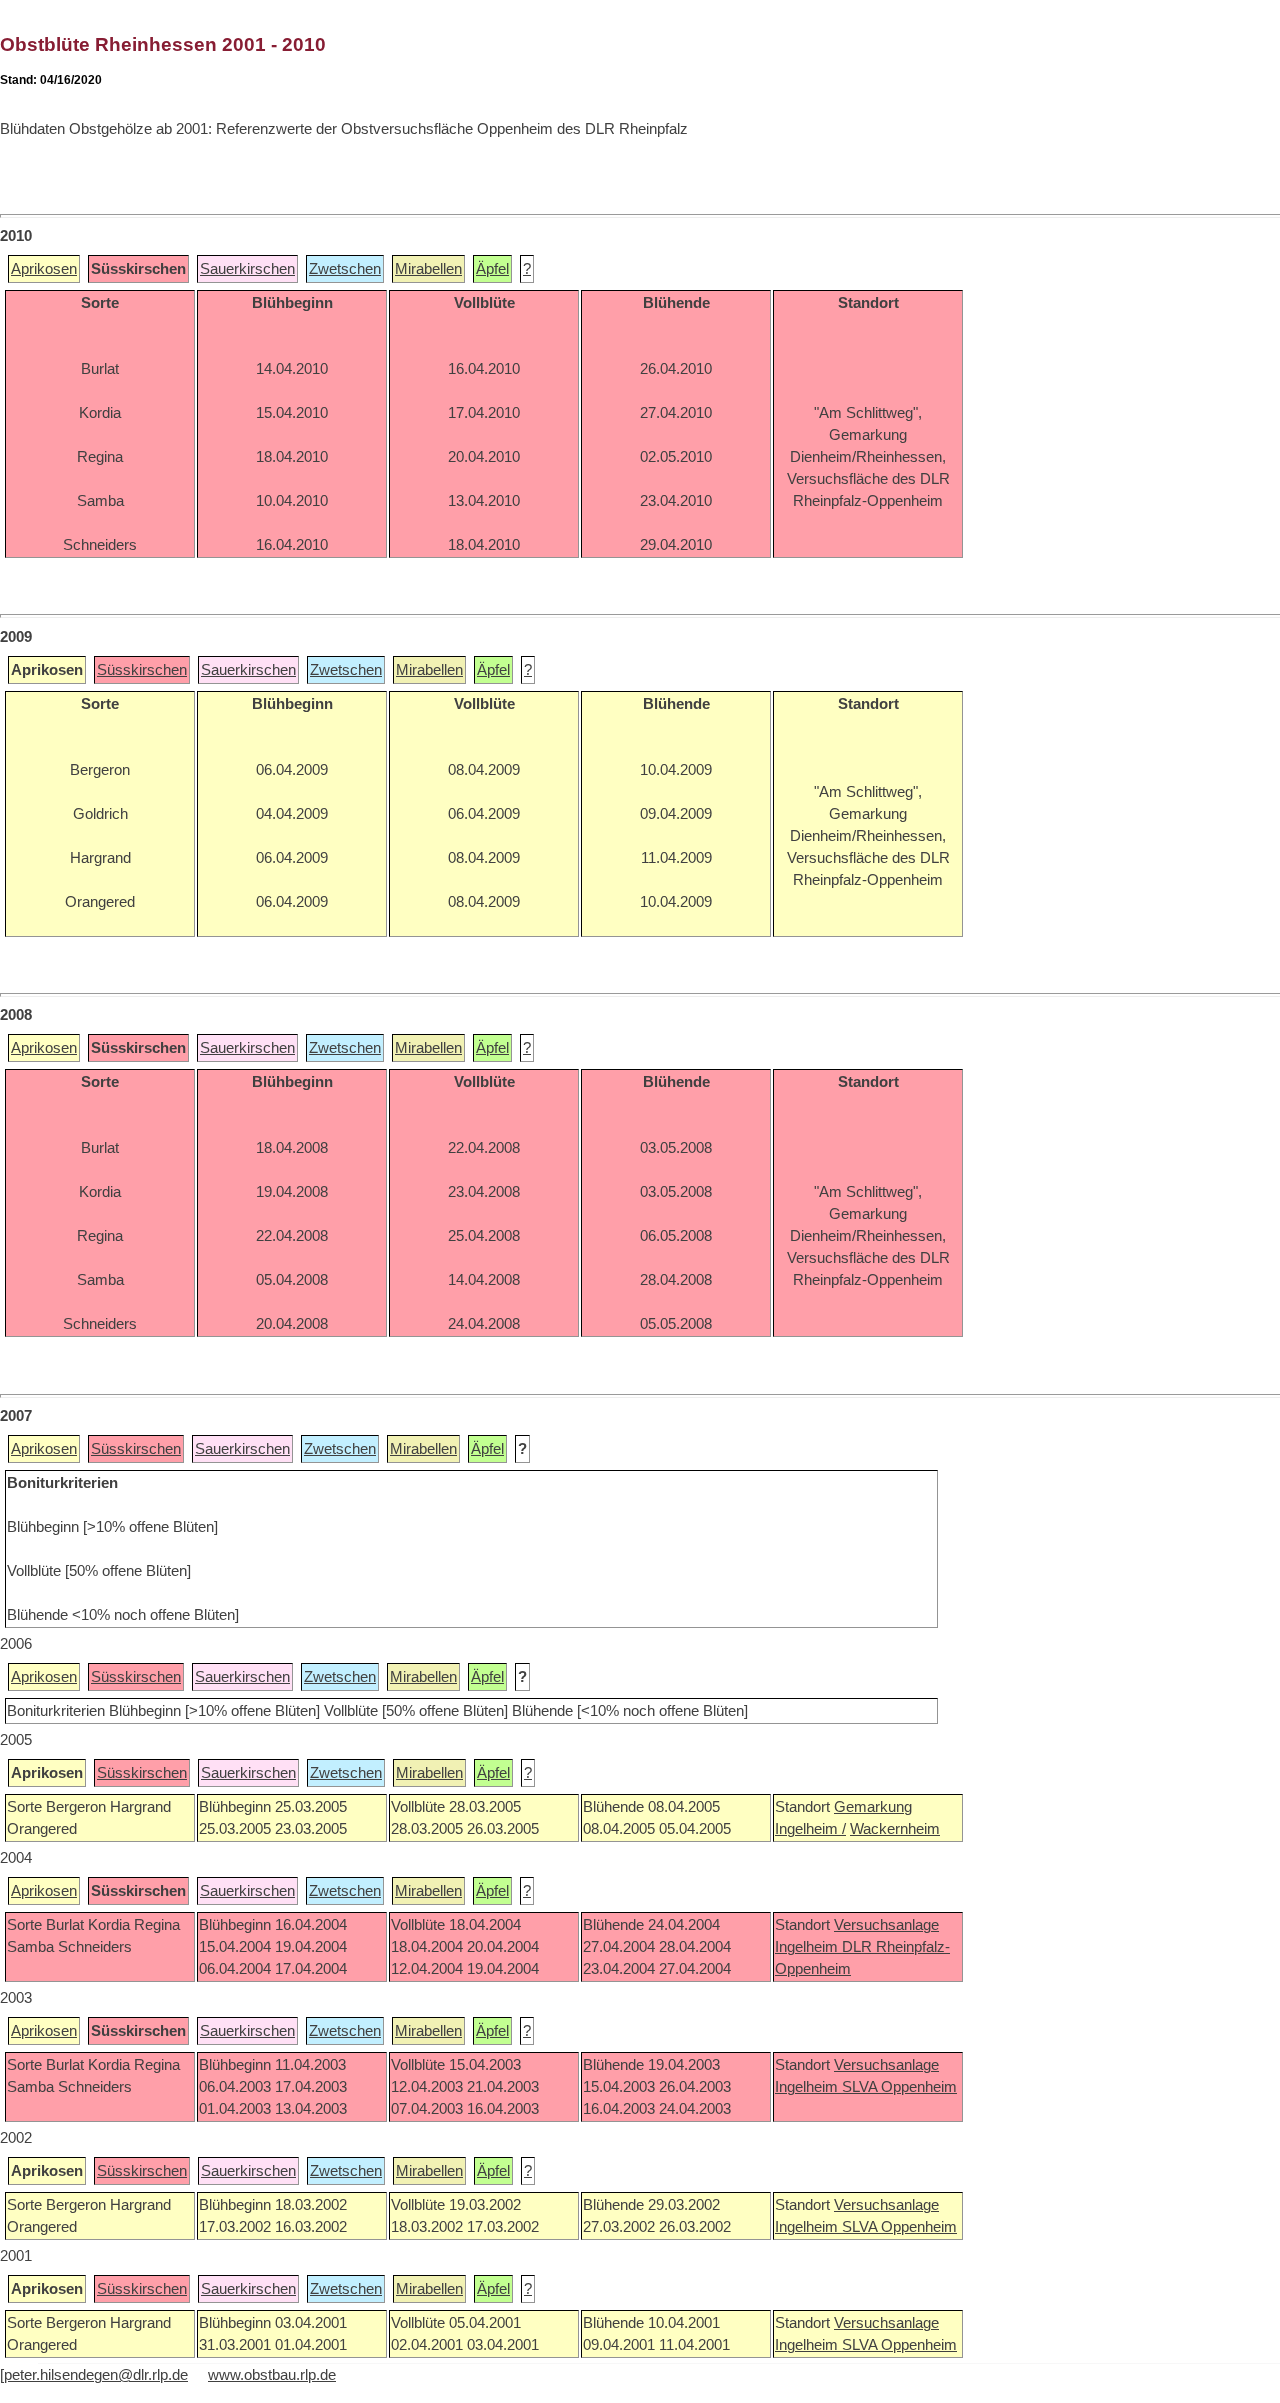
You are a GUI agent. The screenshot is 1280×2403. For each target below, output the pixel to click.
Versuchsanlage (886, 1925)
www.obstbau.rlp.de (272, 2375)
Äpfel (492, 269)
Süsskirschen (142, 670)
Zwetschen (345, 269)
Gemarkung (873, 1807)
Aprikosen (44, 269)
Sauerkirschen (247, 269)
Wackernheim (895, 1829)
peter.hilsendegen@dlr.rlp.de (96, 2375)
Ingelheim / (810, 1829)
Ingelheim (808, 1947)
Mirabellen (428, 269)
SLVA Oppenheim (899, 2087)
